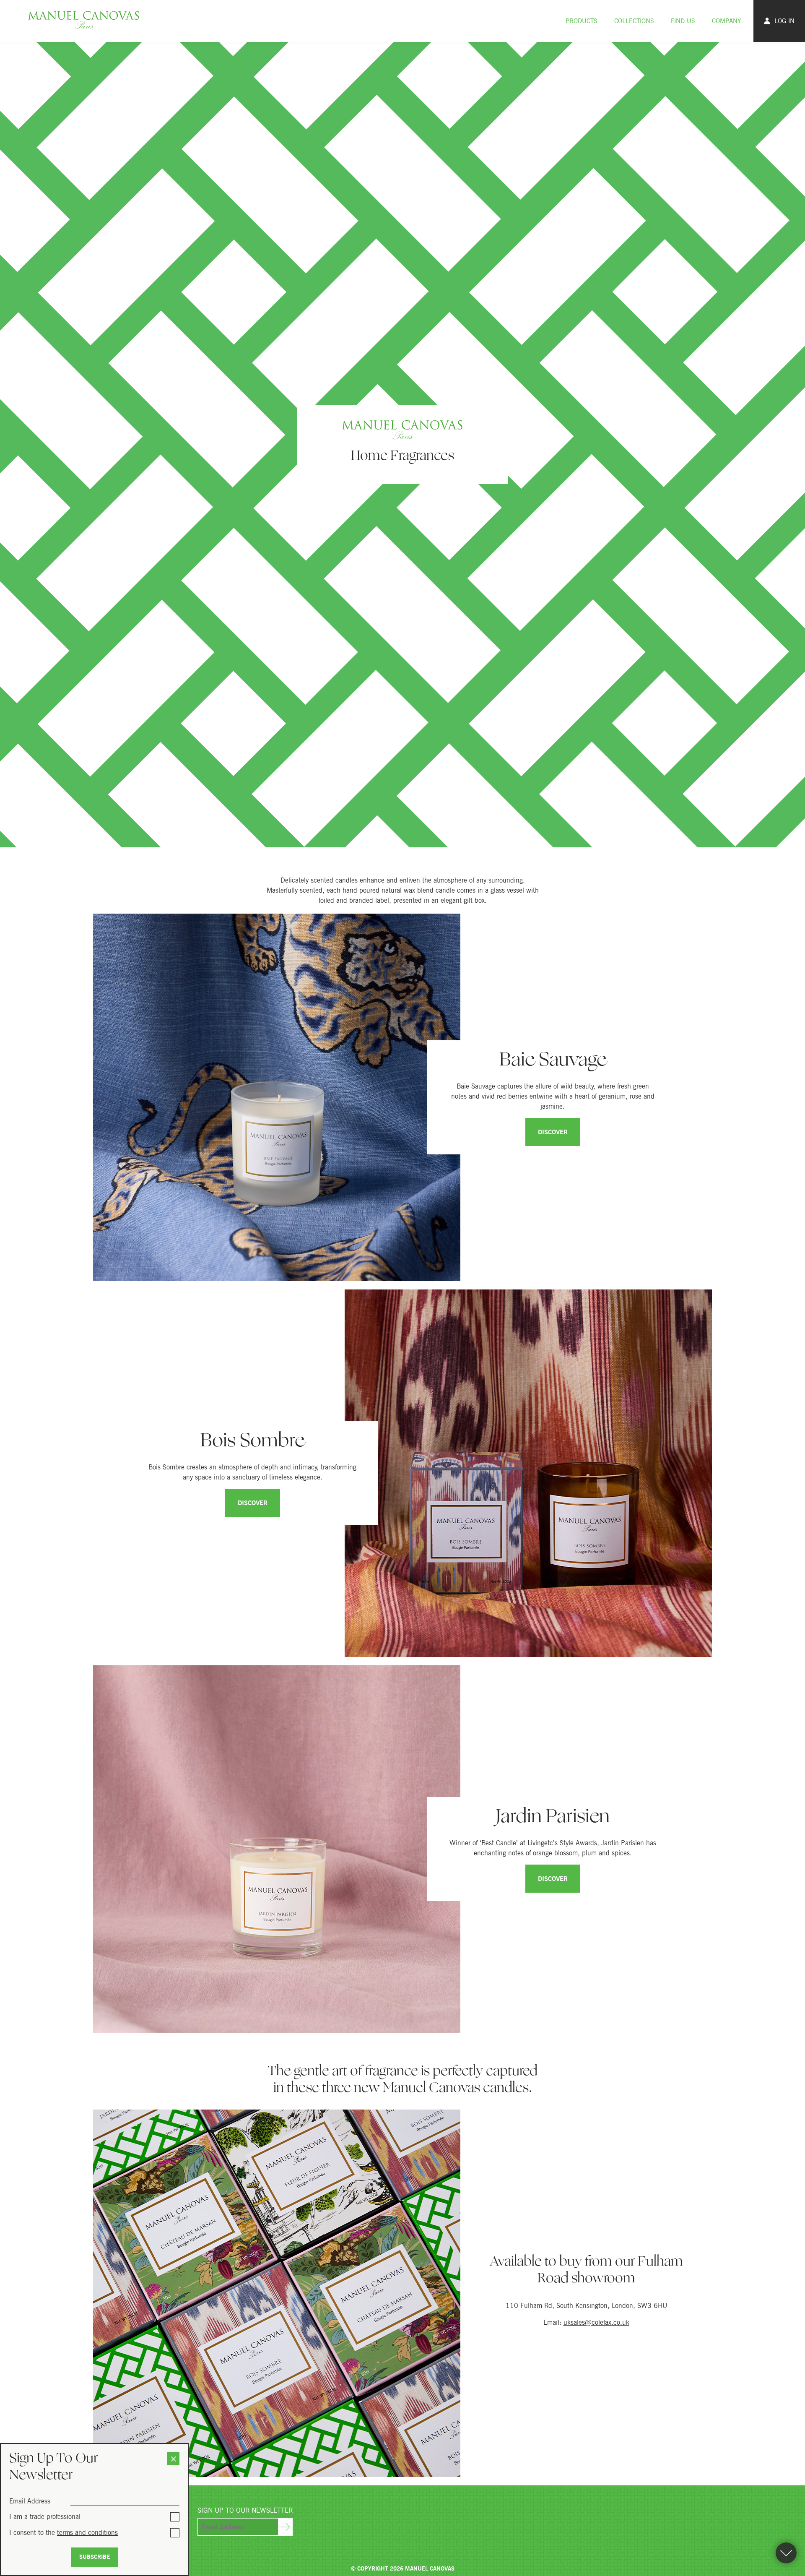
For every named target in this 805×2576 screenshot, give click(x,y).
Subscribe (95, 2557)
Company (726, 21)
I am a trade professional (45, 2516)
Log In (784, 21)
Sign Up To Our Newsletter (245, 2510)
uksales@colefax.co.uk (596, 2322)
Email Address (30, 2501)
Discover (553, 1132)
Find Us (683, 21)
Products (582, 21)
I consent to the (64, 2532)
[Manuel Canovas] (84, 21)
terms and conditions (87, 2532)
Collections (634, 21)
